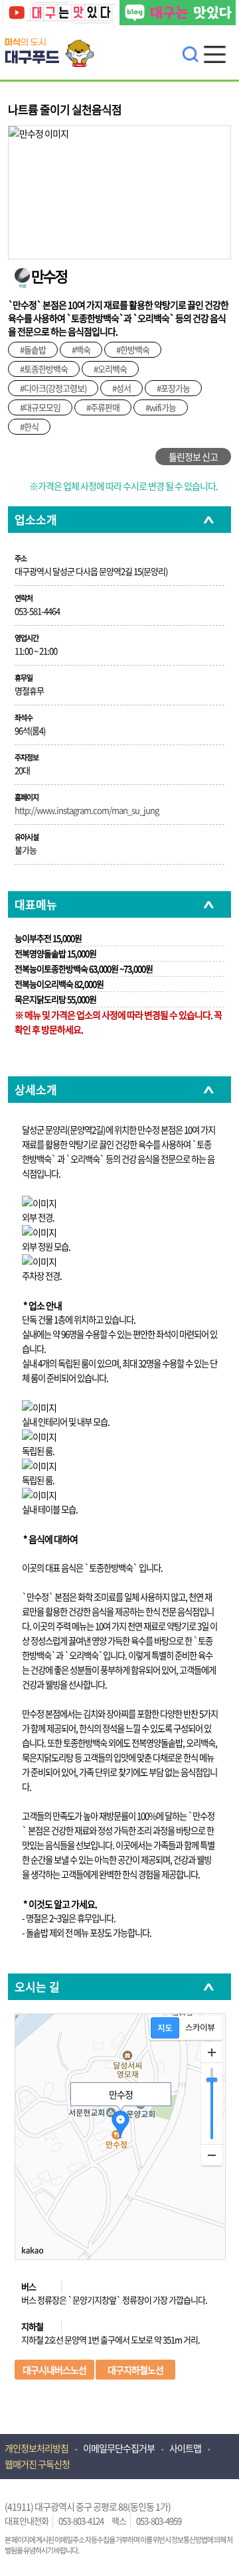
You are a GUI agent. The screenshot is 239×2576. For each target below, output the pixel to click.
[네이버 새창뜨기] (178, 14)
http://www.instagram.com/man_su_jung (87, 810)
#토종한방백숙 (44, 369)
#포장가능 (173, 388)
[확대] (212, 2052)
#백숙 (81, 349)
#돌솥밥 (33, 349)
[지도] (165, 2028)
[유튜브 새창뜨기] (60, 14)
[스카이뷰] (200, 2028)
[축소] (212, 2155)
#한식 (29, 426)
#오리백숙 (110, 369)
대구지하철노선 (135, 2370)
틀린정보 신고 (193, 457)
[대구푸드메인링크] (54, 42)
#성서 (121, 388)
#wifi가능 (161, 407)
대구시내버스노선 (54, 2370)
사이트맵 (185, 2448)
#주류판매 (103, 407)
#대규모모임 (40, 407)
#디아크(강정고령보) (53, 388)
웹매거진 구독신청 (37, 2464)
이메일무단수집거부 (119, 2448)
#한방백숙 (133, 349)
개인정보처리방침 (37, 2448)
